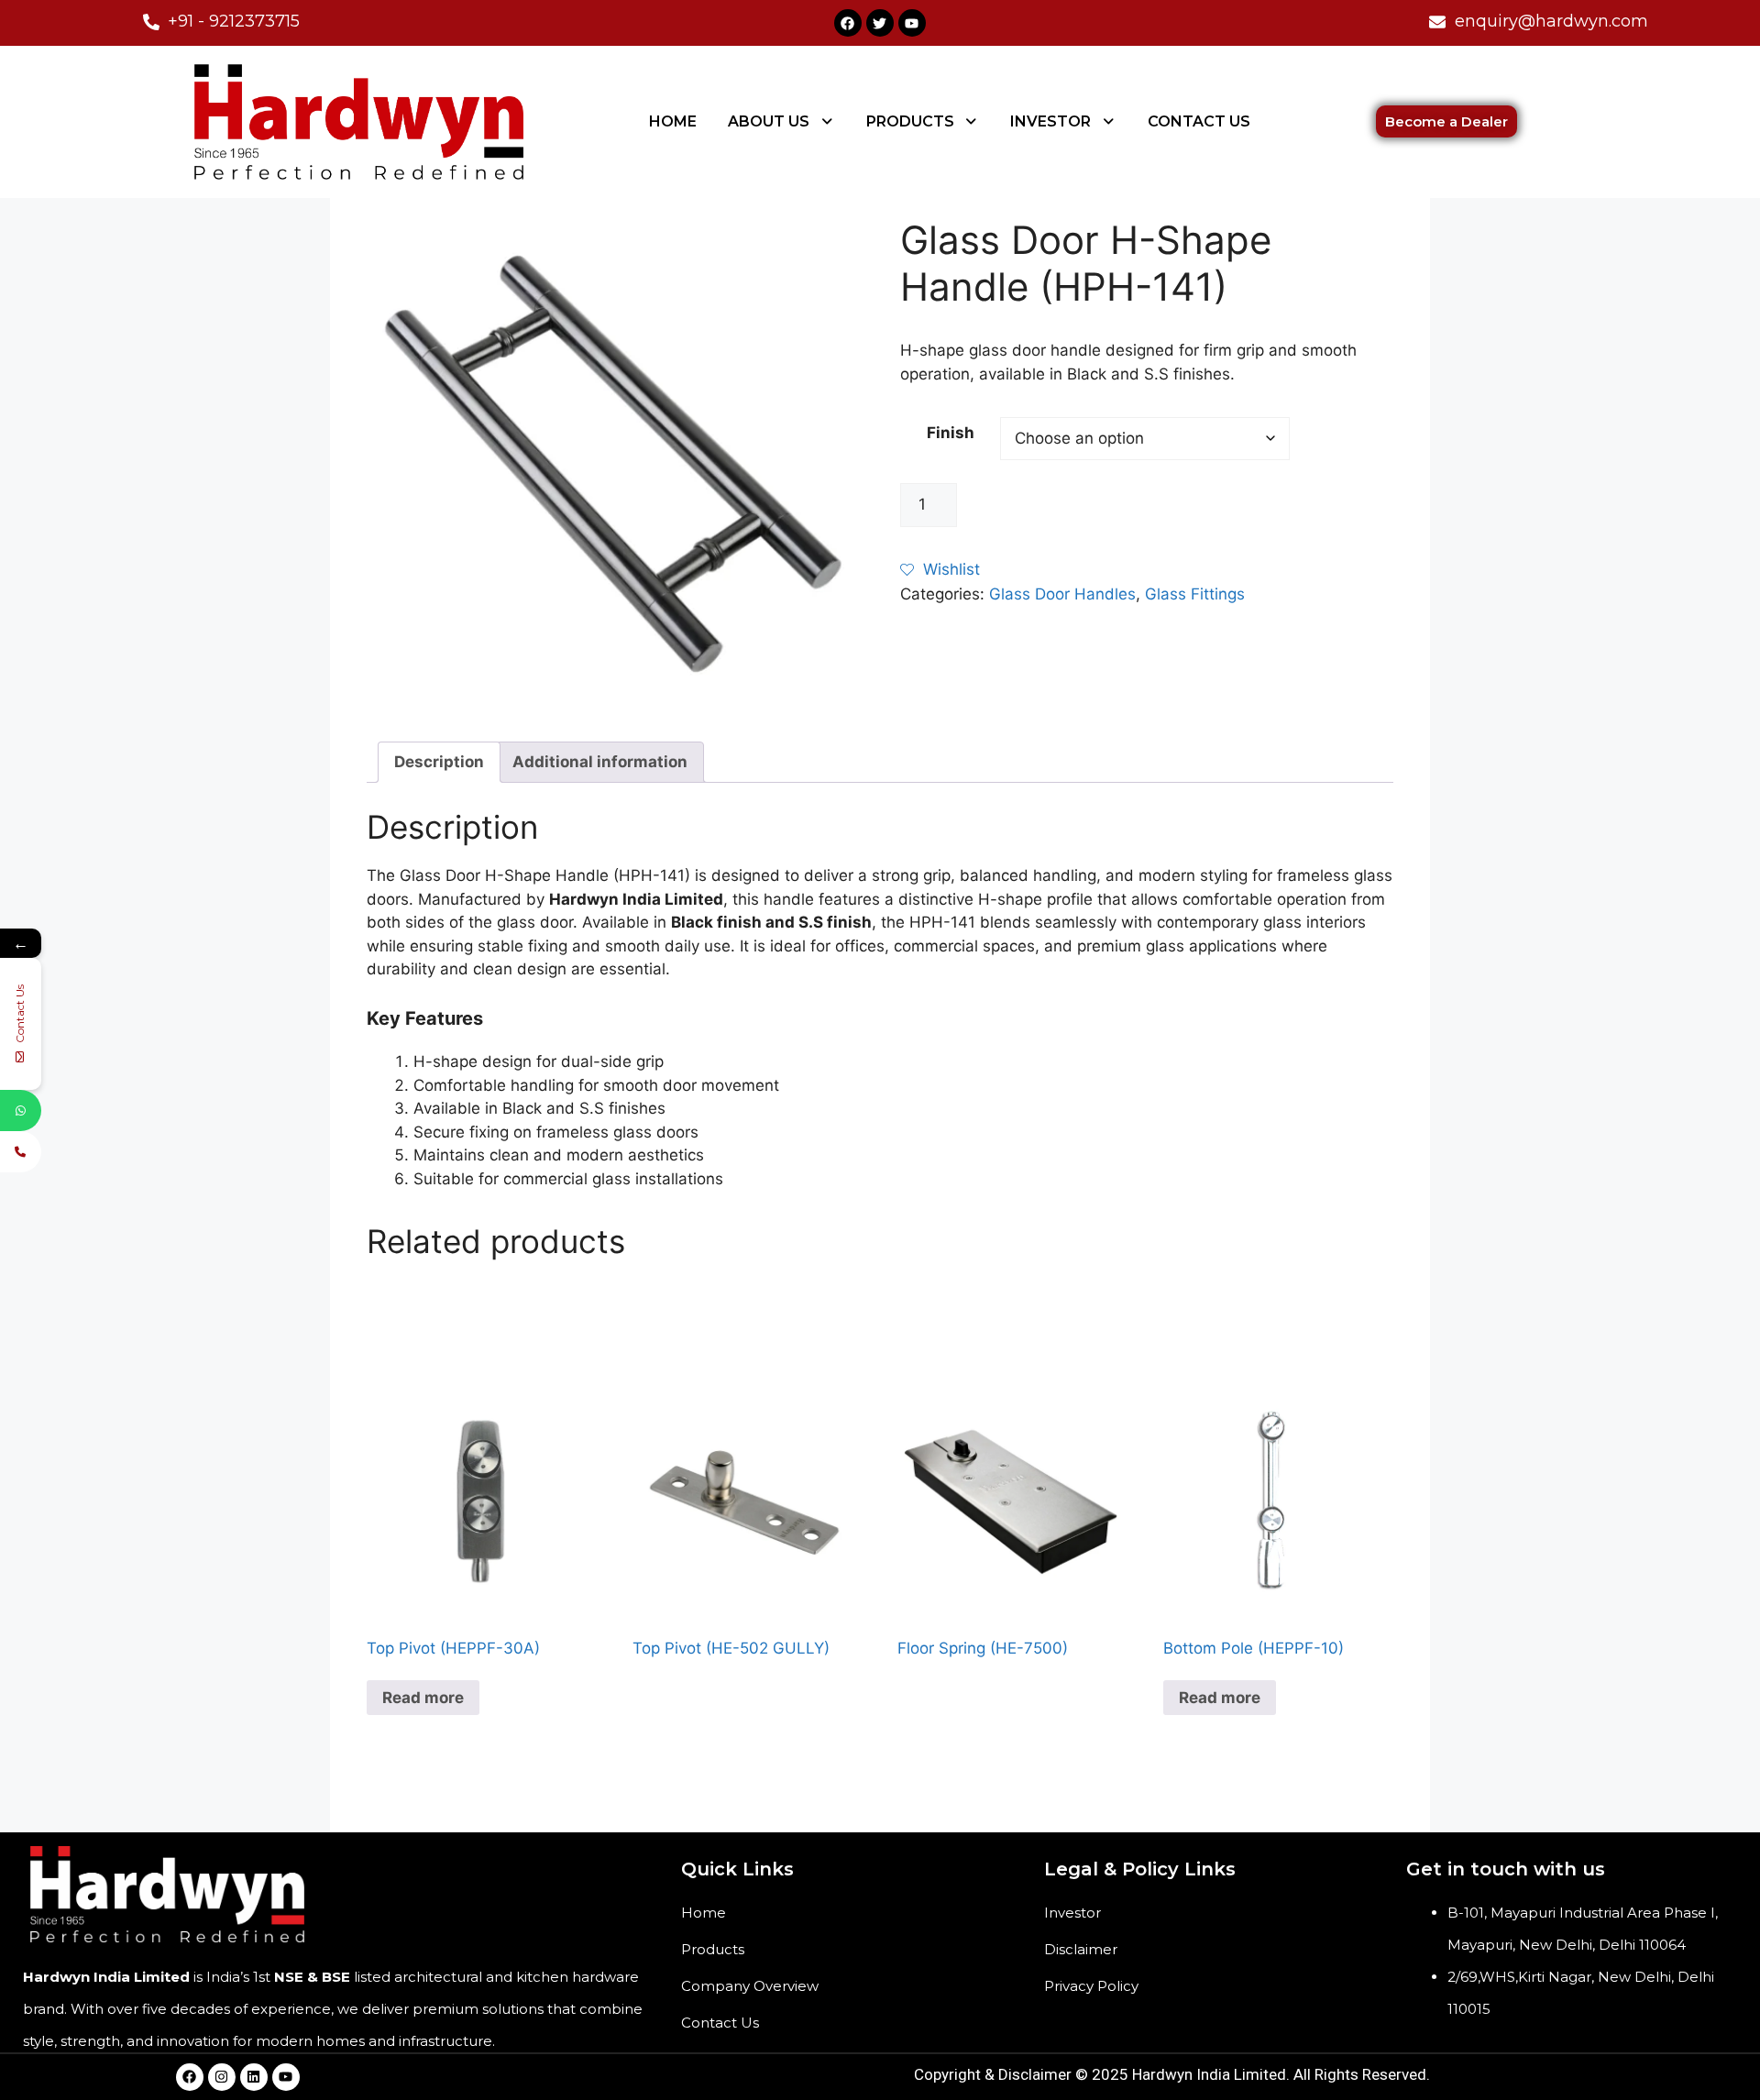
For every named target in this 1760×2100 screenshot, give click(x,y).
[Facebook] (848, 23)
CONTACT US (1199, 121)
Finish (951, 433)
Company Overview (750, 1986)
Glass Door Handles (1062, 594)
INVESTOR (1050, 121)
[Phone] (21, 1152)
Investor (1072, 1913)
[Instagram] (222, 2077)
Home (704, 1913)
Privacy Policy (1091, 1986)
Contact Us (720, 2023)
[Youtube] (912, 23)
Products (713, 1949)
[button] (781, 122)
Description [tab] (439, 762)
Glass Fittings (1195, 594)
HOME (673, 121)
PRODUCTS (910, 121)
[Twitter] (880, 23)
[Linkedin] (254, 2077)
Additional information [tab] (600, 762)
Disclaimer (1081, 1949)
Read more (423, 1698)
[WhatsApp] (21, 1110)
